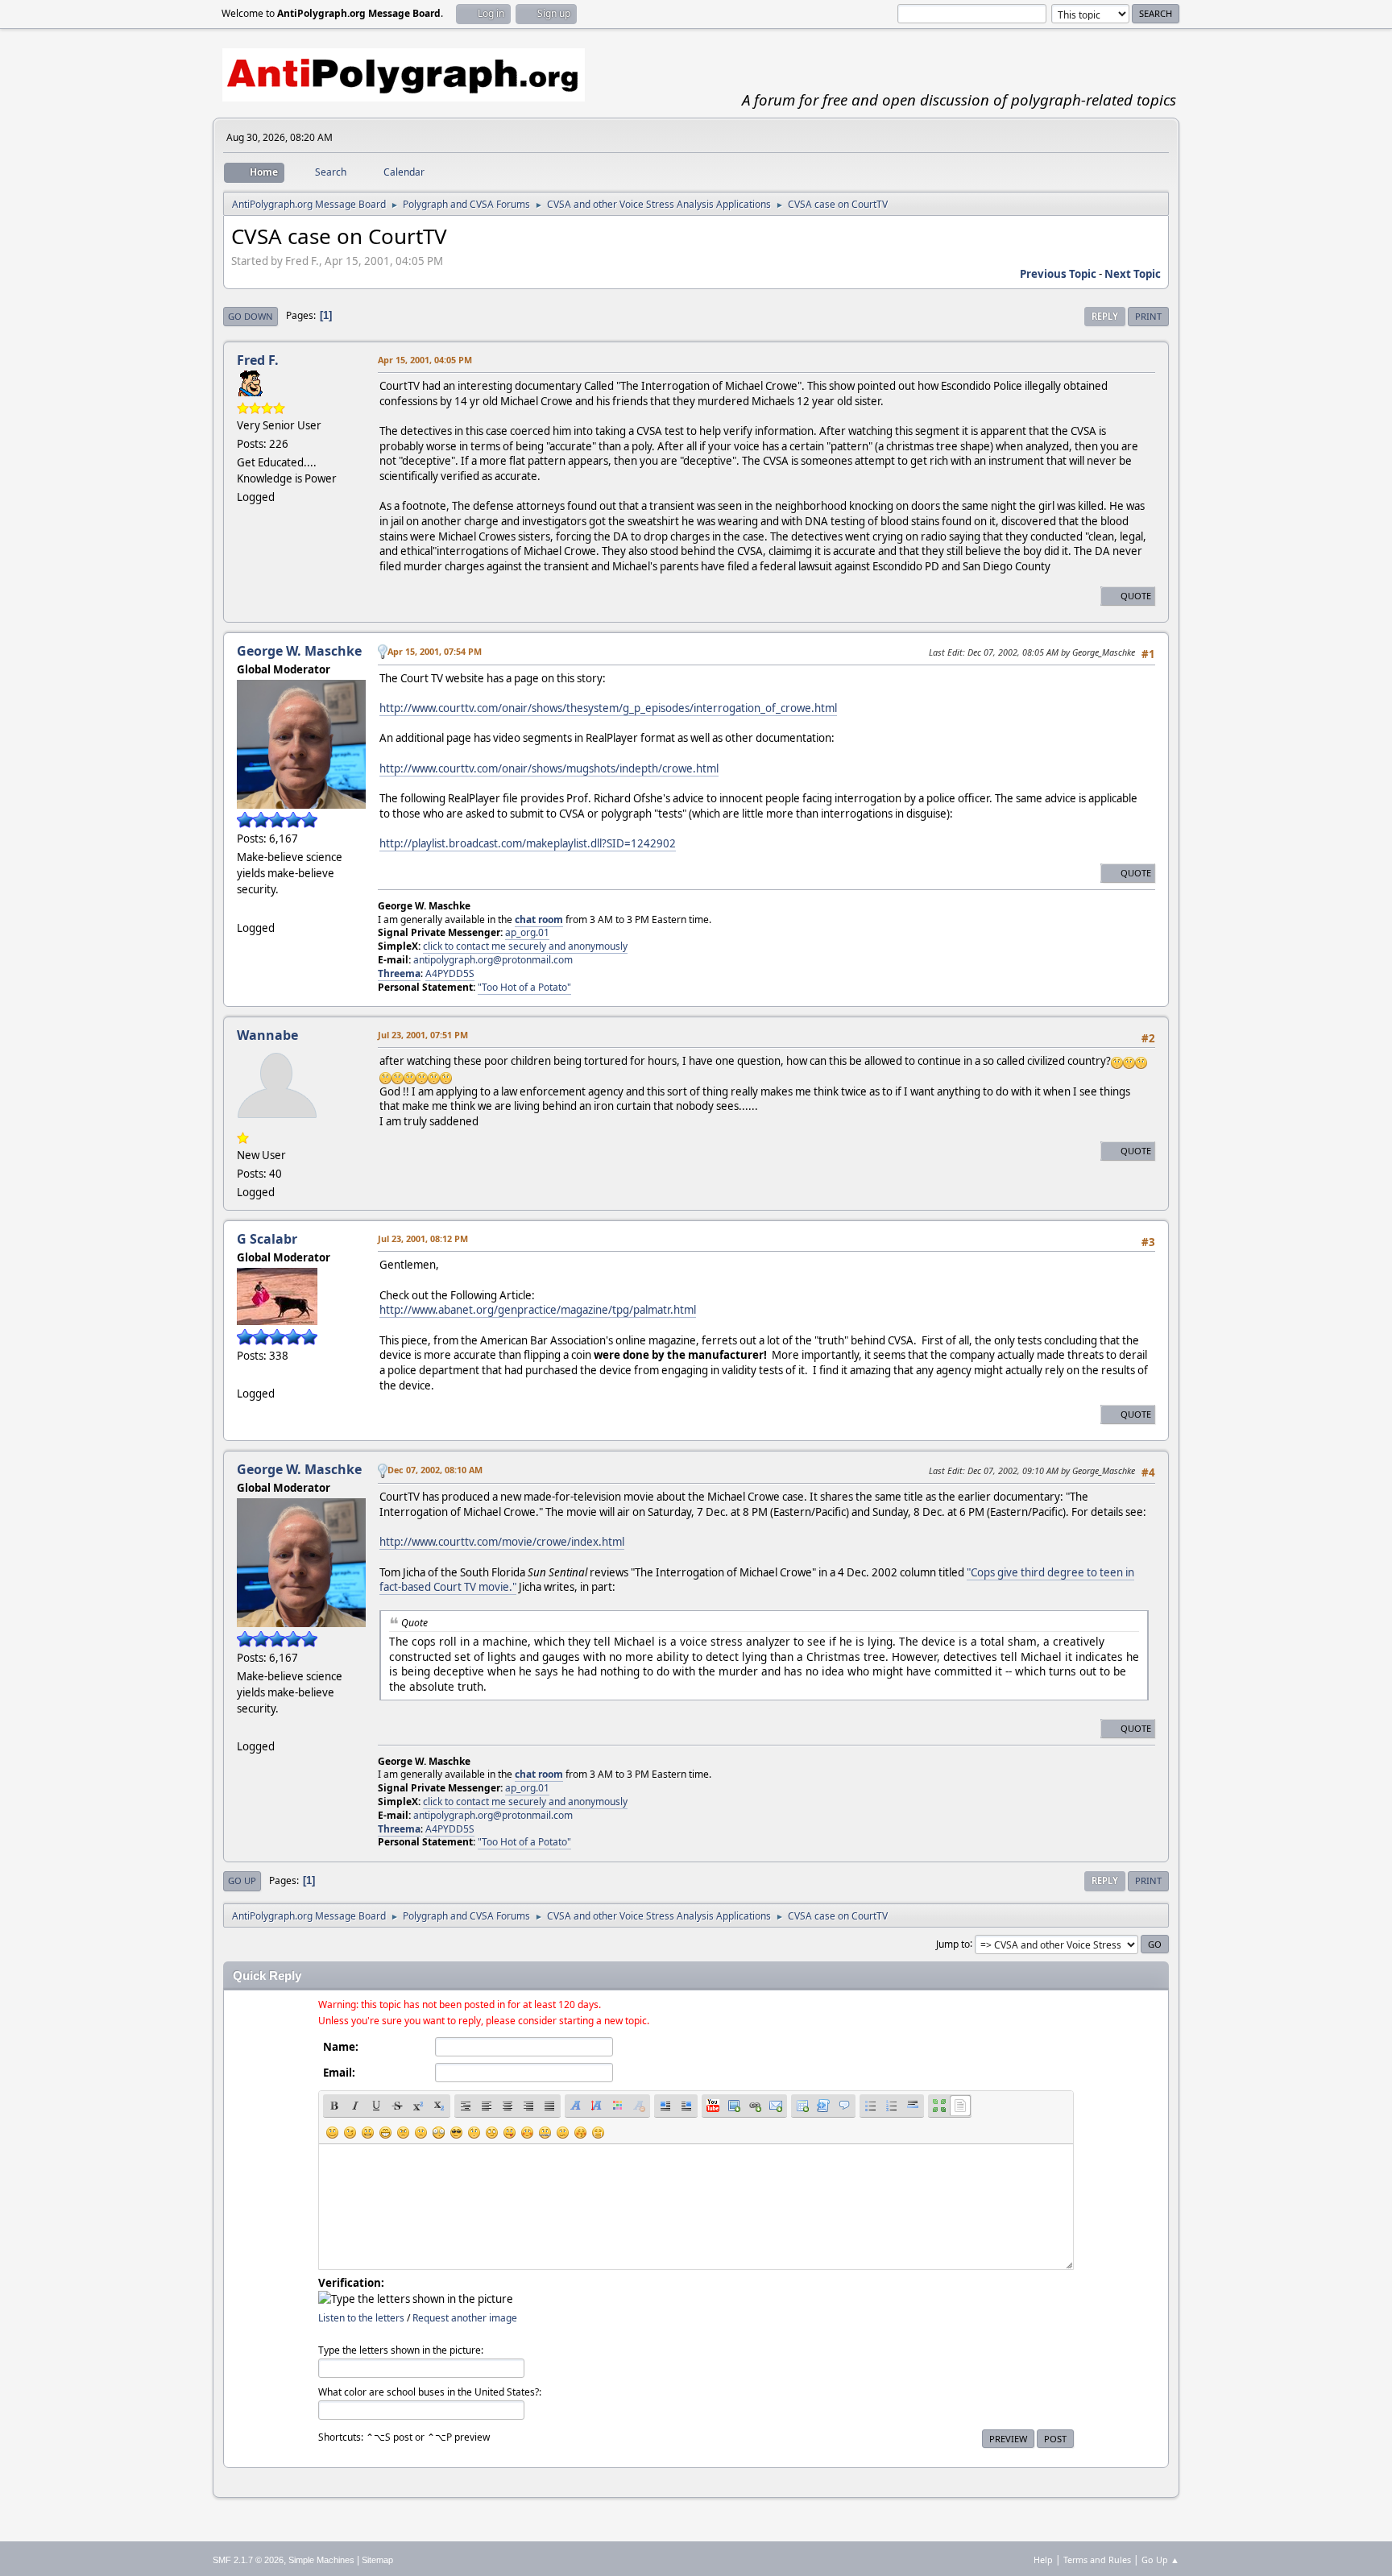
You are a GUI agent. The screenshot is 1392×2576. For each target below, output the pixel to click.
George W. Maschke (299, 651)
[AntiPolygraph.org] (243, 1374)
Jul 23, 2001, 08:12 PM (423, 1238)
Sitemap (377, 2560)
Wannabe (267, 1035)
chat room (539, 919)
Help (1043, 2559)
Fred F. (258, 360)
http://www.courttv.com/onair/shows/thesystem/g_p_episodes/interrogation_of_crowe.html (608, 708)
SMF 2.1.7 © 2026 (248, 2560)
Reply (1105, 316)
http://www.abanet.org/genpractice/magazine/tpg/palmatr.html (538, 1310)
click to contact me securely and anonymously (525, 946)
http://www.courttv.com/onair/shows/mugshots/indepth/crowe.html (549, 768)
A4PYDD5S (450, 973)
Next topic (1133, 274)
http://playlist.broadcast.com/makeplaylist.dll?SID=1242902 (528, 843)
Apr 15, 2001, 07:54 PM (435, 651)
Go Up (242, 1880)
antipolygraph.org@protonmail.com (493, 960)
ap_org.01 (527, 932)
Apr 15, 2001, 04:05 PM (425, 360)
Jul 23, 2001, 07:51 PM (423, 1035)
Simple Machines (321, 2560)
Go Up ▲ (1160, 2559)
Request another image (465, 2318)
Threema (399, 973)
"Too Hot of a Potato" (524, 987)
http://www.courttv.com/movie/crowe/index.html (502, 1542)
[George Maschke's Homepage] (243, 908)
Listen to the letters (361, 2318)
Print (1148, 316)
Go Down (251, 316)
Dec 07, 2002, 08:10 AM (435, 1470)
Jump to (953, 1943)
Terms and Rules (1097, 2559)
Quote (1136, 596)
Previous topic (1058, 274)
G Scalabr (267, 1239)
